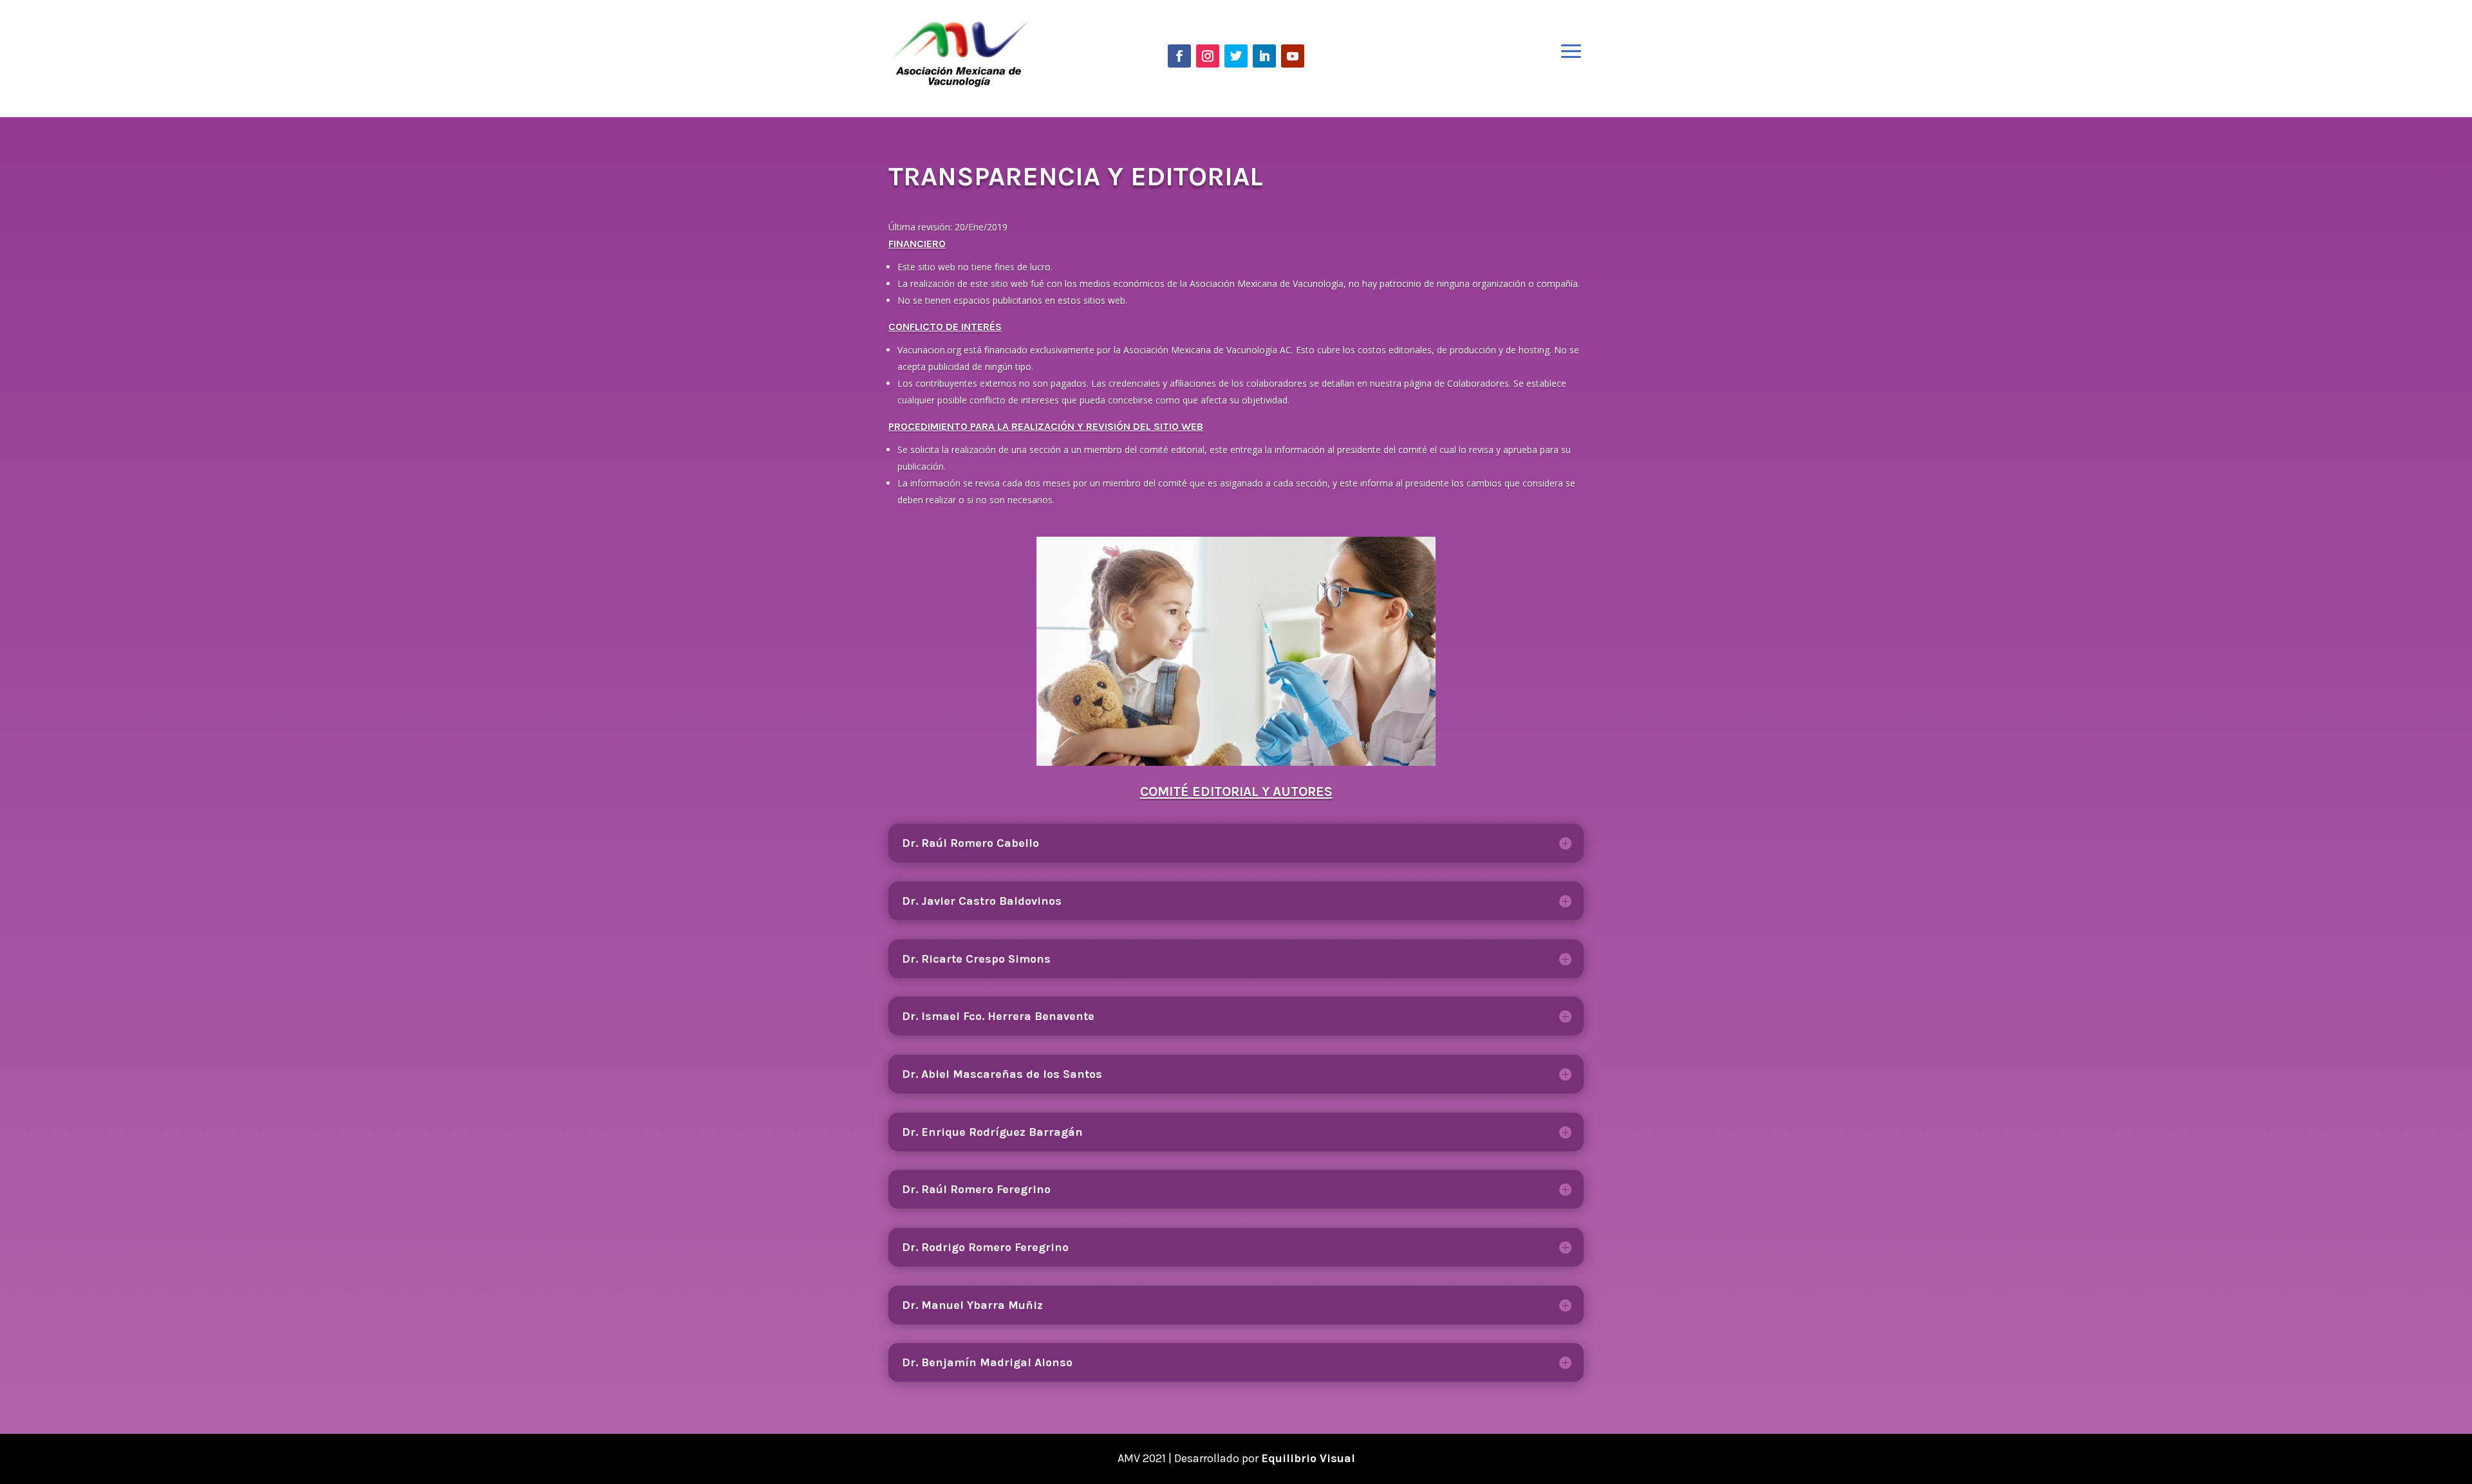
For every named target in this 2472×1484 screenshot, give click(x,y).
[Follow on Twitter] (1236, 56)
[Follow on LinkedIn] (1264, 56)
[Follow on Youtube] (1293, 56)
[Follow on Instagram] (1208, 56)
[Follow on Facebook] (1179, 56)
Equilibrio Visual (1308, 1458)
